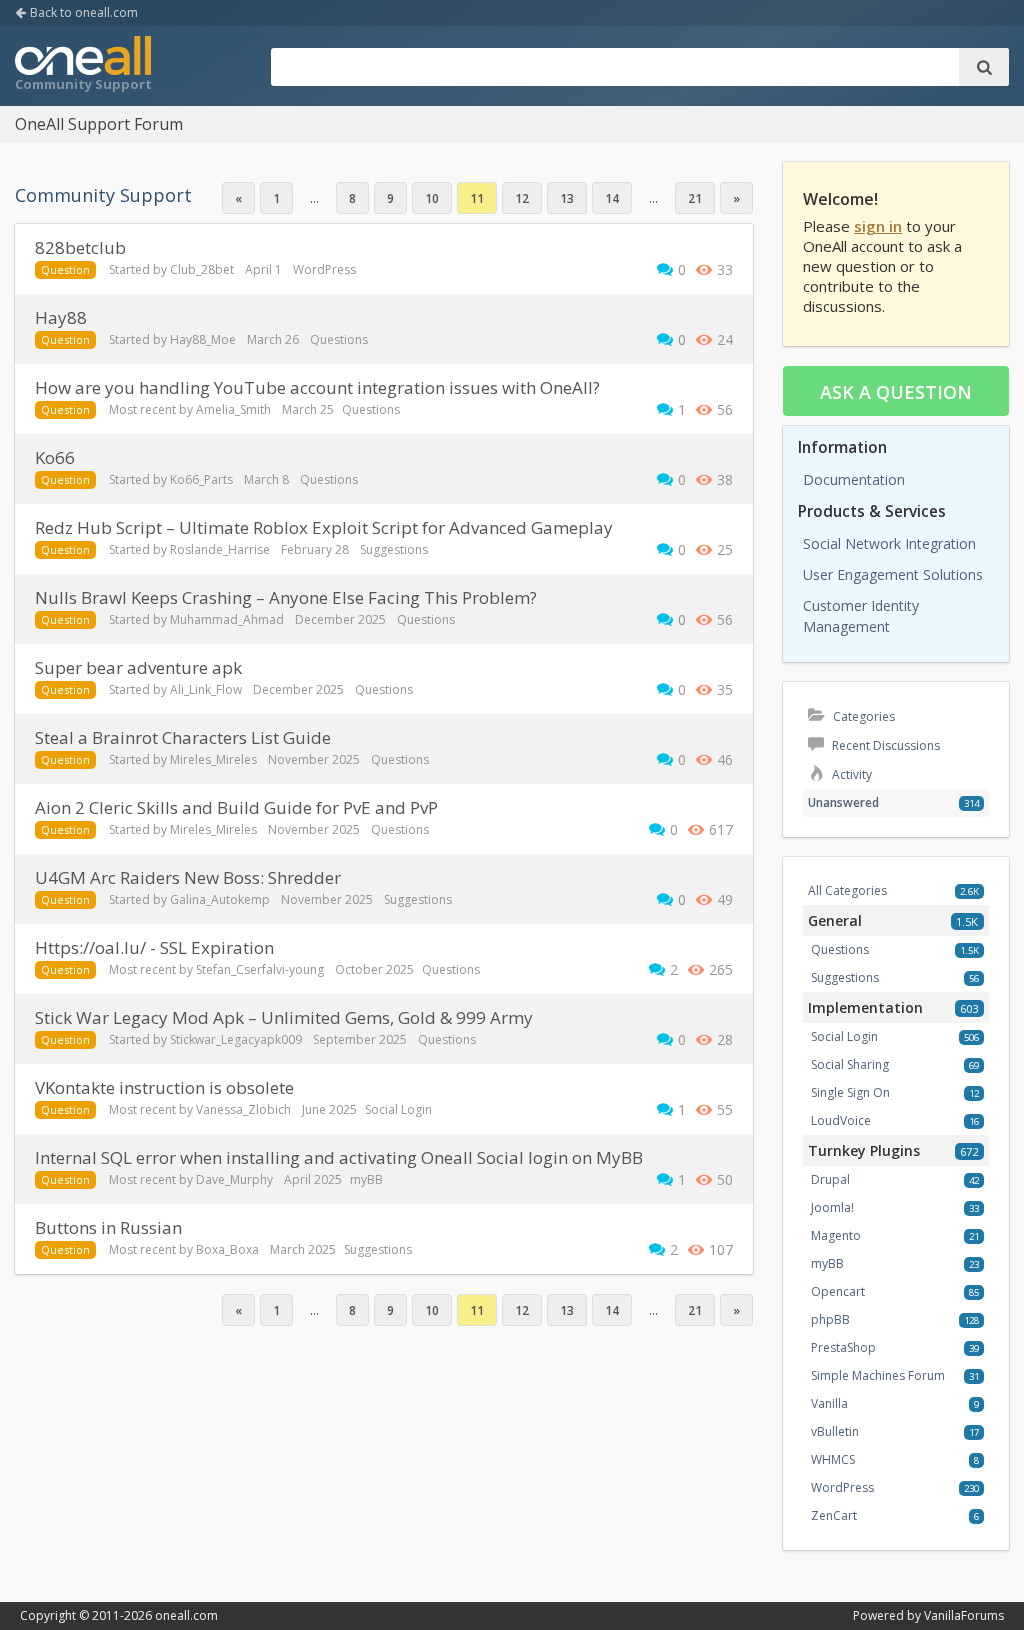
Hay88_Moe (203, 339)
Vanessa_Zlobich (243, 1109)
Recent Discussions (884, 745)
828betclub (80, 247)
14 (612, 198)
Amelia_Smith (233, 409)
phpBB (830, 1319)
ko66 (55, 457)
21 (695, 198)
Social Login (398, 1109)
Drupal (830, 1179)
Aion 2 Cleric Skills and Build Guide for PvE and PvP (236, 807)
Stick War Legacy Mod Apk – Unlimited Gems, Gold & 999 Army (284, 1017)
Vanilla (829, 1403)
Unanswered (843, 802)
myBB (366, 1179)
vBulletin (835, 1431)
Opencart (838, 1291)
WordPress (324, 269)
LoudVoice (841, 1120)
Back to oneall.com (82, 12)
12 (522, 198)
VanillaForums (964, 1615)
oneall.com (186, 1615)
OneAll (83, 66)
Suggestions (394, 549)
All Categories (847, 890)
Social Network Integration (889, 543)
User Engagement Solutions (893, 574)
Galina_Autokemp (220, 899)
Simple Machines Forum (878, 1375)
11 (477, 198)
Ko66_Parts (201, 479)
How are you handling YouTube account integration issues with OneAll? (317, 387)
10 (432, 198)
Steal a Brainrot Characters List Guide (183, 737)
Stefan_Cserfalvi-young (260, 969)
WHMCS (833, 1459)
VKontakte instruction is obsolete (164, 1087)
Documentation (854, 479)
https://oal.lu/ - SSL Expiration (154, 947)
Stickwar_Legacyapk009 (236, 1039)
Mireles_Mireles (213, 759)
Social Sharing (850, 1064)
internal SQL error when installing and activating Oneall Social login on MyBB (339, 1157)
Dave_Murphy (234, 1179)
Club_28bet (202, 269)
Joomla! (832, 1207)
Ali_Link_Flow (206, 689)
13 (567, 198)
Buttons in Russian (108, 1227)
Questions (339, 339)
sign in (878, 226)
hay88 (61, 317)
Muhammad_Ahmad (227, 619)
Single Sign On (850, 1092)
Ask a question (896, 392)
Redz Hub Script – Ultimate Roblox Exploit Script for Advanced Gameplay (324, 527)
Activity (850, 774)
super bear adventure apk (138, 667)
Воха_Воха (227, 1249)
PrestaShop (843, 1347)
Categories (862, 716)
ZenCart (834, 1515)
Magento (836, 1235)
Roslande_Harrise (220, 549)
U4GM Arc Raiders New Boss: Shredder (188, 877)
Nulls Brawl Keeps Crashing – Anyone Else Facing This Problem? (286, 597)
